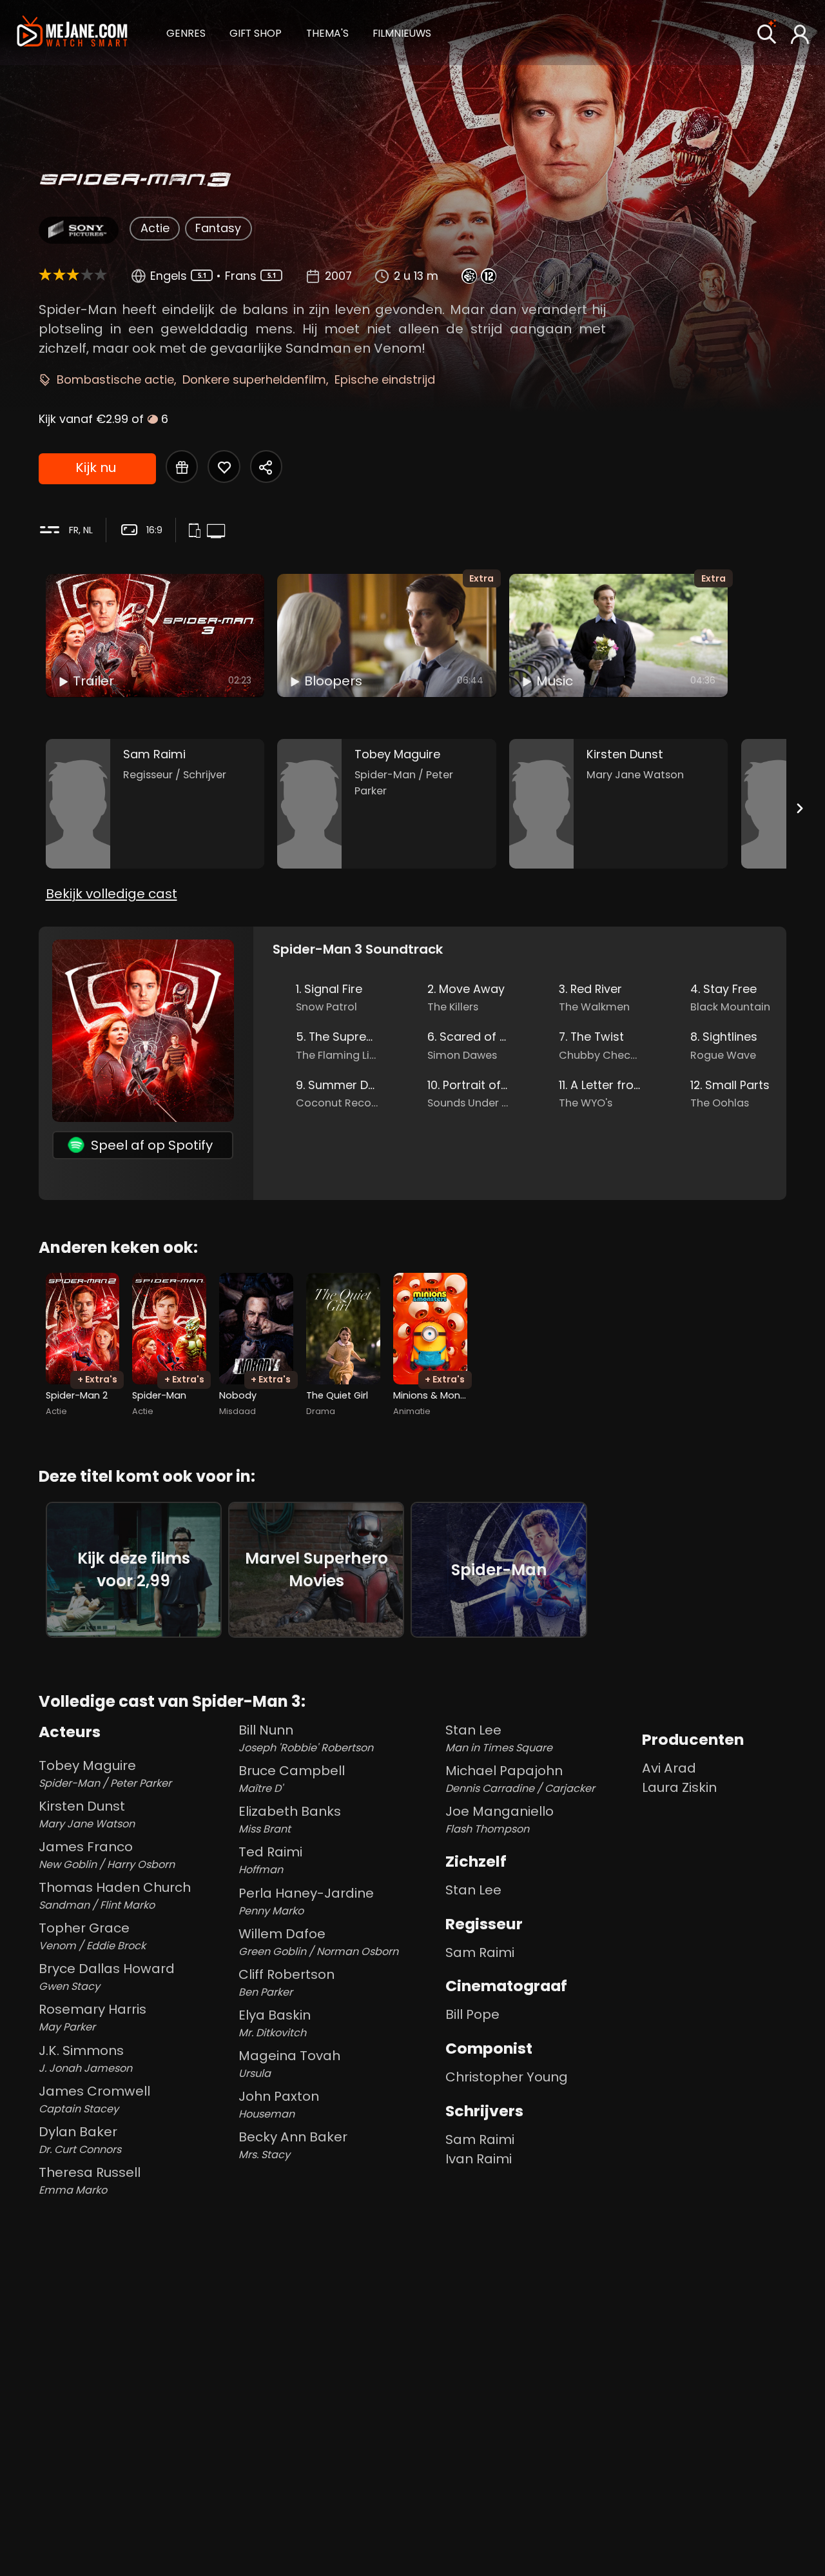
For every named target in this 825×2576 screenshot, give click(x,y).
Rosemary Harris (92, 2017)
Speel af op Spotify (152, 1145)
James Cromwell (94, 2099)
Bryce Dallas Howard (107, 1977)
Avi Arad (669, 1768)
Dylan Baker (80, 2140)
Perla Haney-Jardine (306, 1901)
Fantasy (218, 228)
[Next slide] (799, 808)
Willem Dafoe (318, 1942)
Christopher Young (507, 2077)
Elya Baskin (275, 2023)
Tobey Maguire (105, 1774)
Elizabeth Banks (290, 1819)
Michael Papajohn (520, 1779)
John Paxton (279, 2104)
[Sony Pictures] (78, 230)
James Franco (107, 1855)
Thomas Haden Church (115, 1895)
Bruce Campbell (292, 1779)
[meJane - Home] (72, 33)
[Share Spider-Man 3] (266, 466)
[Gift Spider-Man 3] (182, 466)
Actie (155, 228)
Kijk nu (96, 467)
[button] (186, 32)
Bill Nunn (306, 1738)
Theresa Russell (90, 2180)
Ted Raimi (270, 1860)
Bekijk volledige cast (112, 894)
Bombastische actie (115, 379)
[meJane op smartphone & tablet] (197, 531)
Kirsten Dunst (87, 1814)
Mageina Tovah (289, 2064)
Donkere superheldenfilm (254, 379)
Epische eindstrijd (385, 379)
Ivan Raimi (479, 2159)
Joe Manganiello (500, 1819)
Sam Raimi (480, 1952)
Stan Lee (499, 1738)
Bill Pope (472, 2014)
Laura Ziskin (679, 1787)
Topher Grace (92, 1936)
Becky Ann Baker (293, 2145)
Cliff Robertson (286, 1982)
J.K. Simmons (85, 2059)
